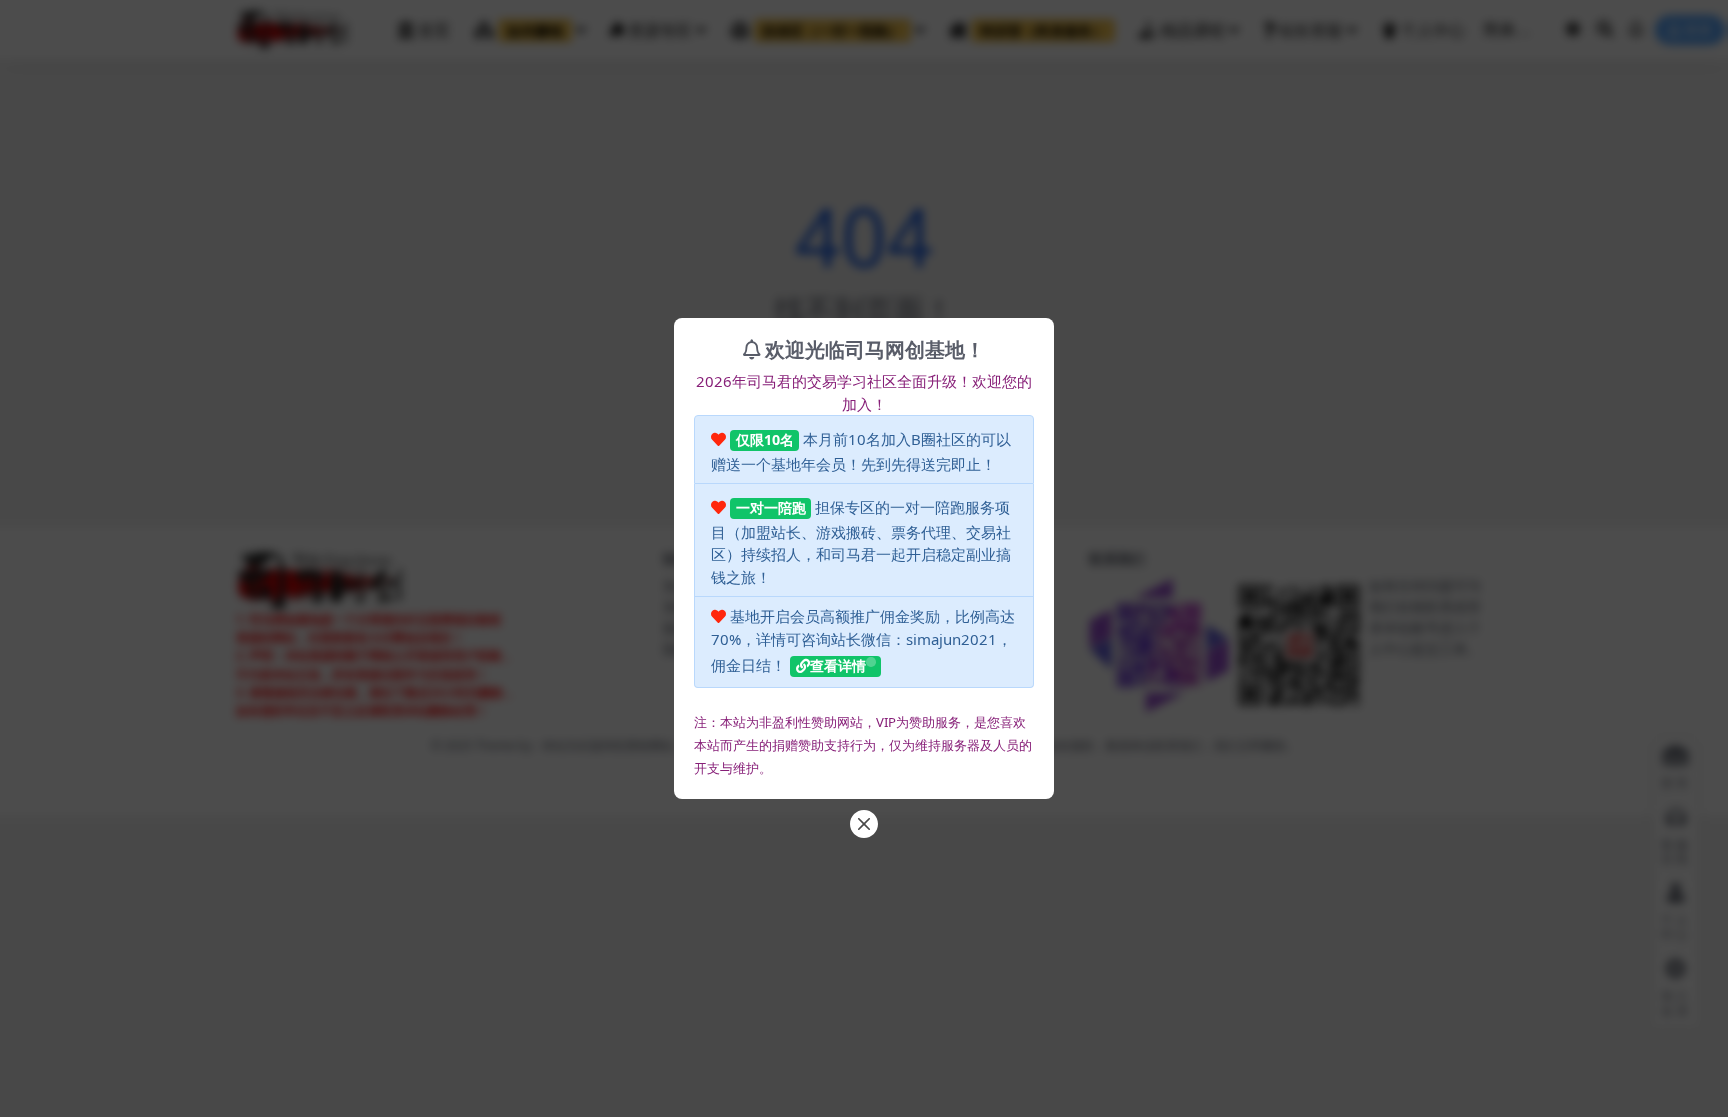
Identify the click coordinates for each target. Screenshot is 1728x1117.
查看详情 (838, 665)
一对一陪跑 (771, 507)
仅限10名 (765, 439)
